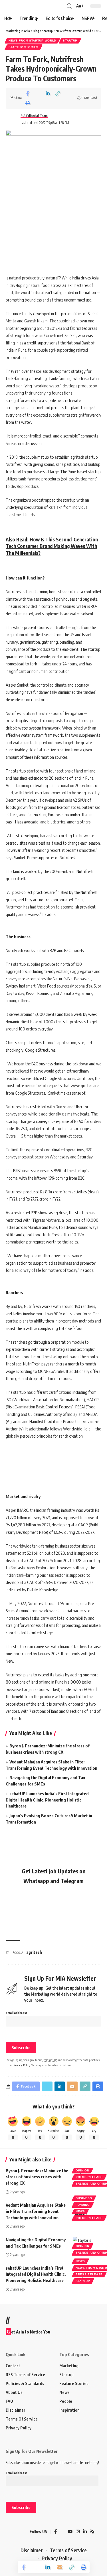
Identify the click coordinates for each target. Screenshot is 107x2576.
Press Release (89, 2177)
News (80, 2211)
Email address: (16, 2013)
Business (84, 2198)
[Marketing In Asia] (16, 2532)
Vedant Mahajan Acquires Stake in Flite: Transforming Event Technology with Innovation (36, 2211)
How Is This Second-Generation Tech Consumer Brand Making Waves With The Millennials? (52, 546)
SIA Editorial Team (34, 116)
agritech (34, 1952)
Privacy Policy (22, 2065)
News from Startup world (32, 41)
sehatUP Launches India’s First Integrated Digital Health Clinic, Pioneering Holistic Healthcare (47, 1800)
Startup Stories (24, 47)
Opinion (82, 2170)
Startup (70, 41)
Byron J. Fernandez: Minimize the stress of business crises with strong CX (37, 2177)
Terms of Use (50, 2060)
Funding (83, 2205)
